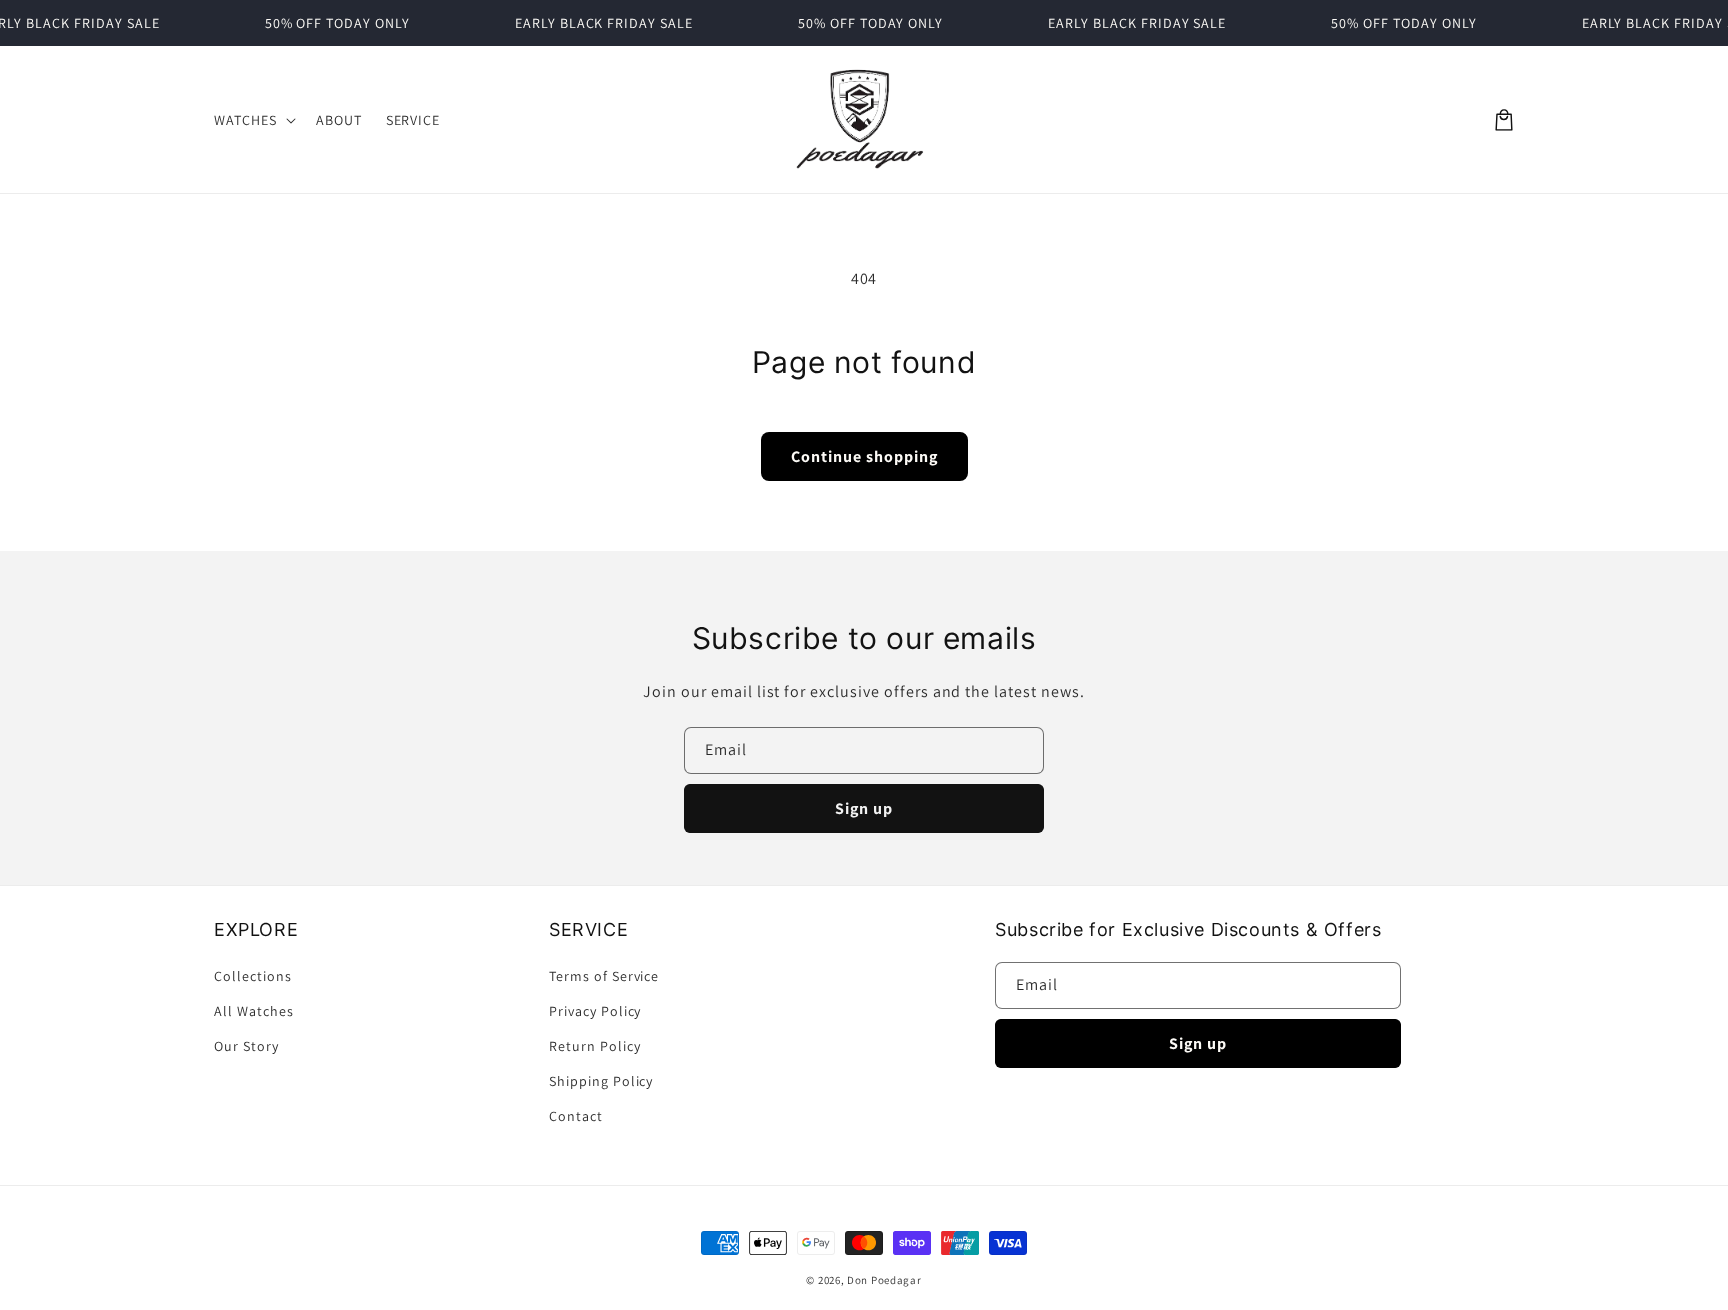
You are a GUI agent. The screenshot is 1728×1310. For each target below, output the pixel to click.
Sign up (864, 808)
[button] (253, 120)
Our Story (246, 1046)
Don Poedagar (884, 1280)
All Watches (254, 1011)
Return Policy (594, 1046)
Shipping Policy (601, 1081)
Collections (253, 976)
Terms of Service (604, 976)
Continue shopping (864, 456)
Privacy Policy (595, 1011)
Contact (576, 1116)
